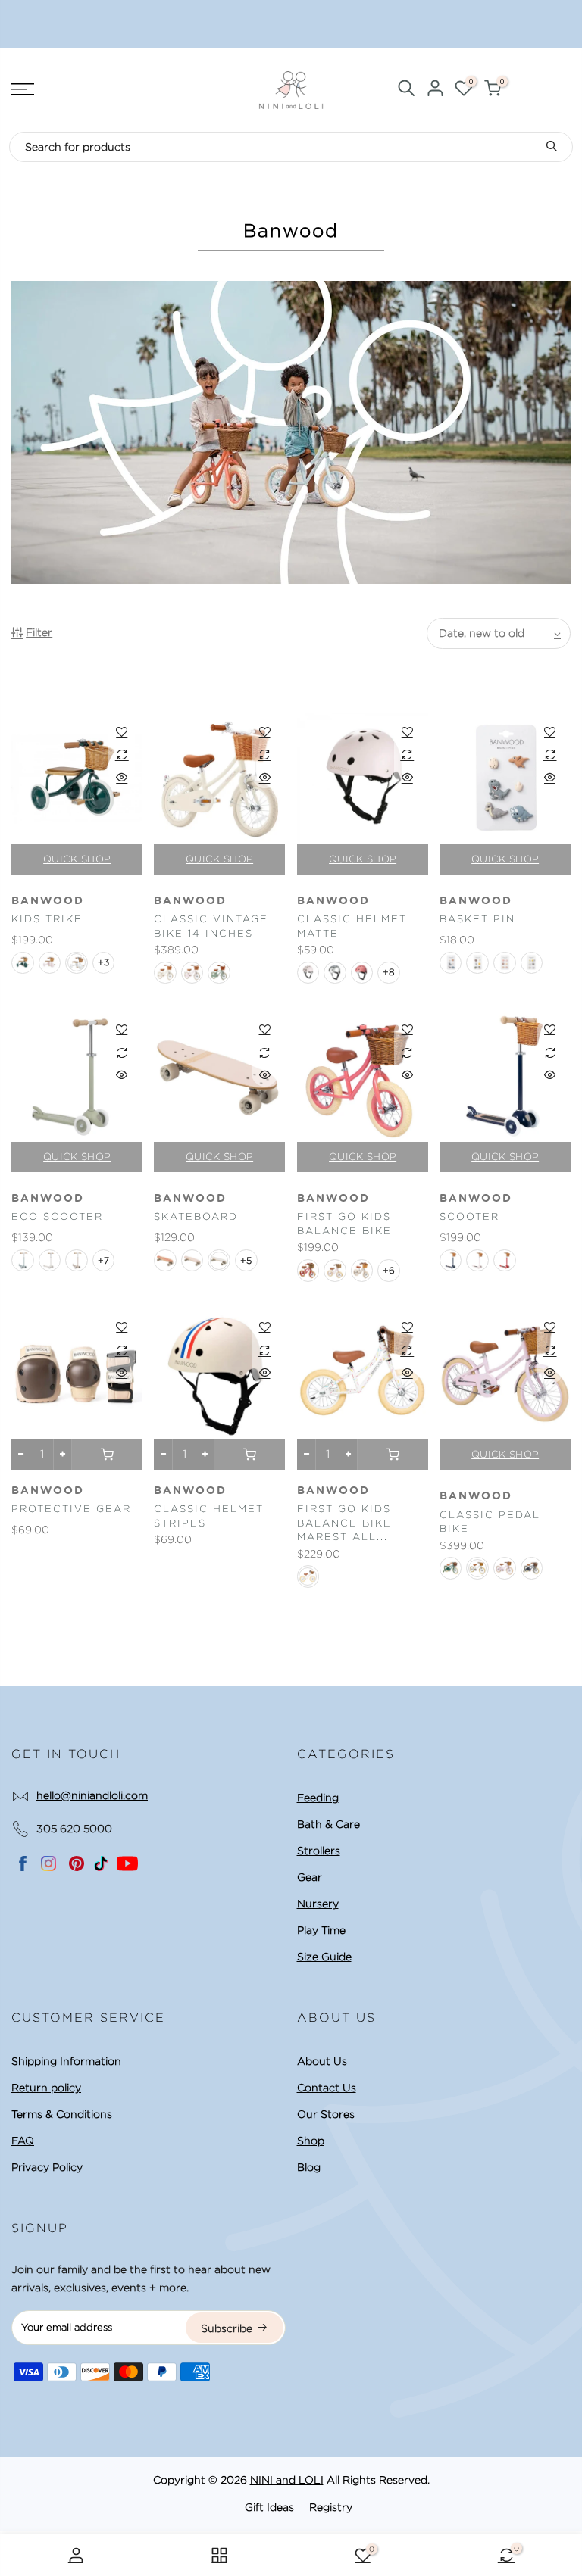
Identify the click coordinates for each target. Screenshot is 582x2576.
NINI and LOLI (287, 2480)
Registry (331, 2507)
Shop (311, 2141)
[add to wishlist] (122, 731)
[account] (435, 90)
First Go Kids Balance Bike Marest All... (344, 1523)
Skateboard (196, 1216)
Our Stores (326, 2114)
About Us (322, 2061)
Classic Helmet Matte (352, 926)
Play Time (321, 1930)
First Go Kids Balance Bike (344, 1224)
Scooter (469, 1216)
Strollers (319, 1851)
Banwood (48, 901)
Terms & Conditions (62, 2114)
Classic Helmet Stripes (209, 1516)
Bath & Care (329, 1824)
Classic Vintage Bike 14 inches (211, 926)
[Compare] (122, 754)
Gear (310, 1877)
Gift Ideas (269, 2507)
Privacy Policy (47, 2167)
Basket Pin (477, 919)
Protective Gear (71, 1509)
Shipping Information (66, 2061)
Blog (309, 2167)
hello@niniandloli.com (92, 1795)
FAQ (23, 2141)
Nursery (318, 1904)
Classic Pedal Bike (490, 1522)
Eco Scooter (57, 1216)
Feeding (318, 1798)
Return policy (46, 2088)
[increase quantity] (63, 1455)
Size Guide (324, 1957)
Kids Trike (47, 919)
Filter (39, 632)
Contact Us (327, 2088)
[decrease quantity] (21, 1455)
